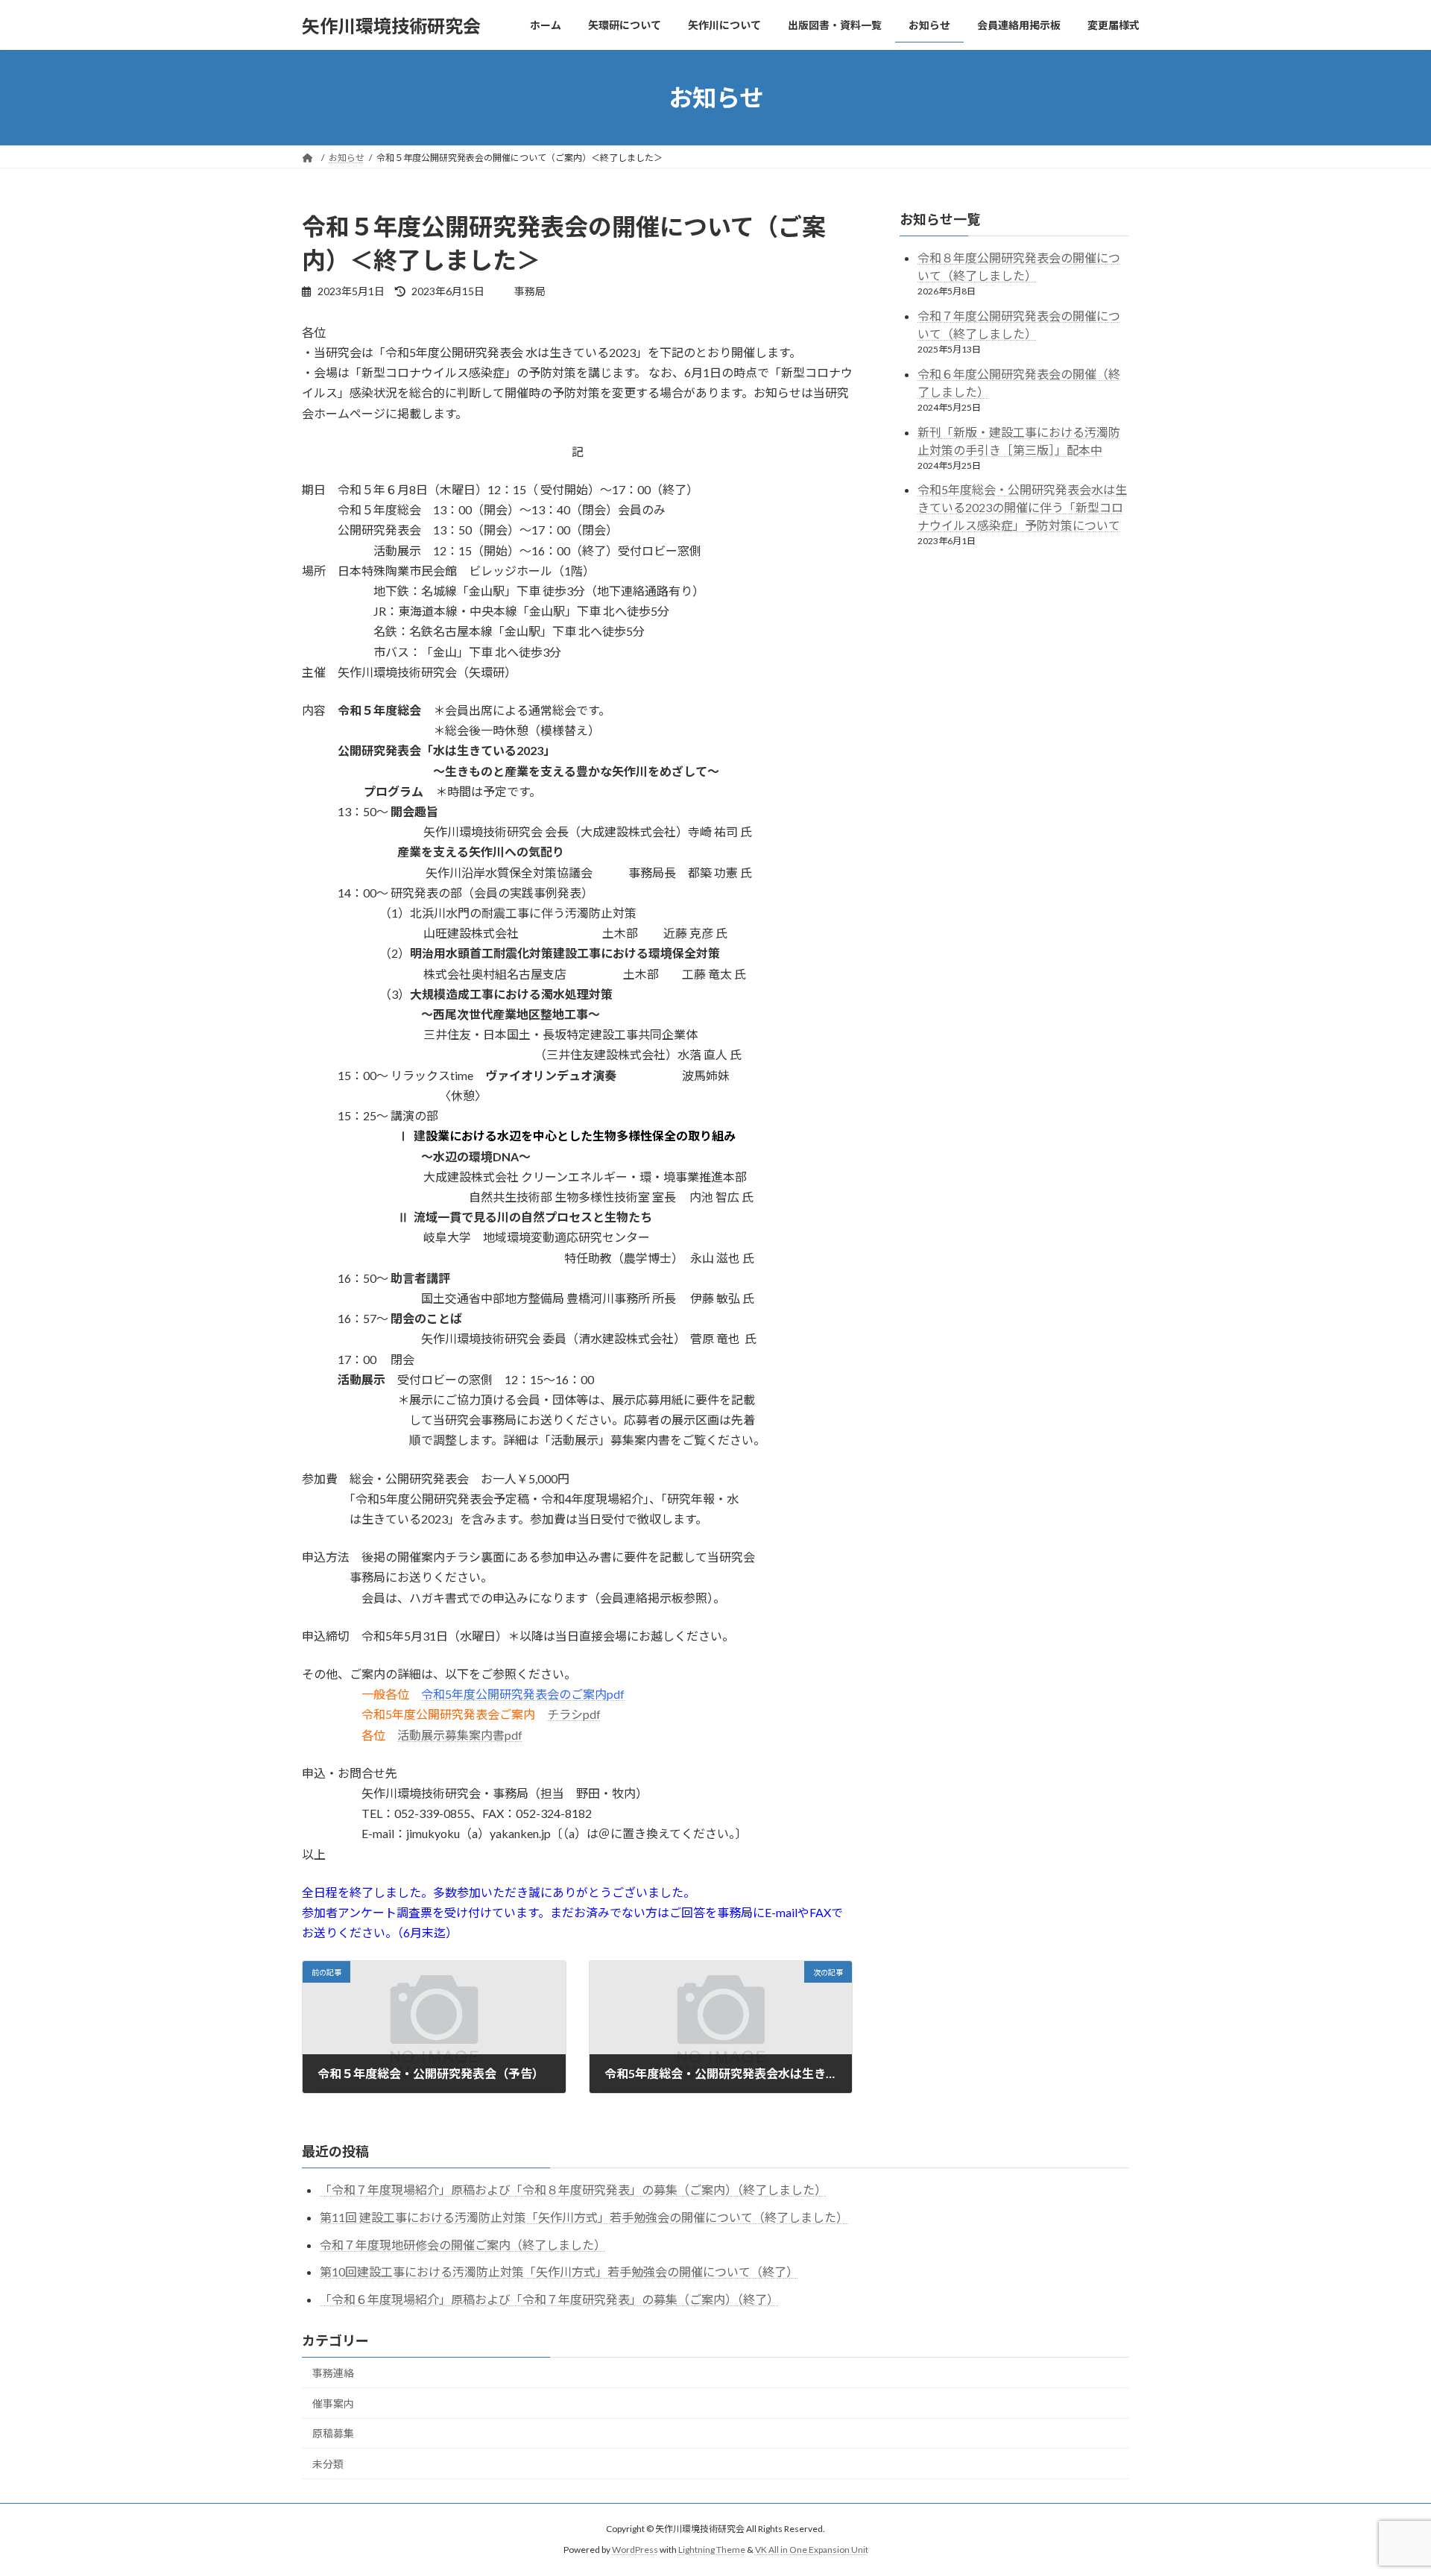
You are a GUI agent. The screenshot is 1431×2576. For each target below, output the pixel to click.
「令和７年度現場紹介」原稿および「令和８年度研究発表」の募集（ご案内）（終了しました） (573, 2190)
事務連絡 (333, 2373)
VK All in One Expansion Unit (812, 2550)
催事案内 (333, 2403)
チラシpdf (574, 1714)
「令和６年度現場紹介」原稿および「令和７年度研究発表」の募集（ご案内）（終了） (549, 2299)
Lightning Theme (712, 2550)
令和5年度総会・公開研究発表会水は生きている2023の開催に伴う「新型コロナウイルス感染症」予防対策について (1022, 508)
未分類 (328, 2464)
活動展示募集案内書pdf (460, 1735)
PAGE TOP (1385, 2484)
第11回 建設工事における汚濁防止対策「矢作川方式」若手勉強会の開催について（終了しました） (584, 2217)
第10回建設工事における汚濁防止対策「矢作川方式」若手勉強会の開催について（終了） (559, 2272)
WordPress (635, 2550)
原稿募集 (333, 2433)
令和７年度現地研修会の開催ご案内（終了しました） (463, 2245)
